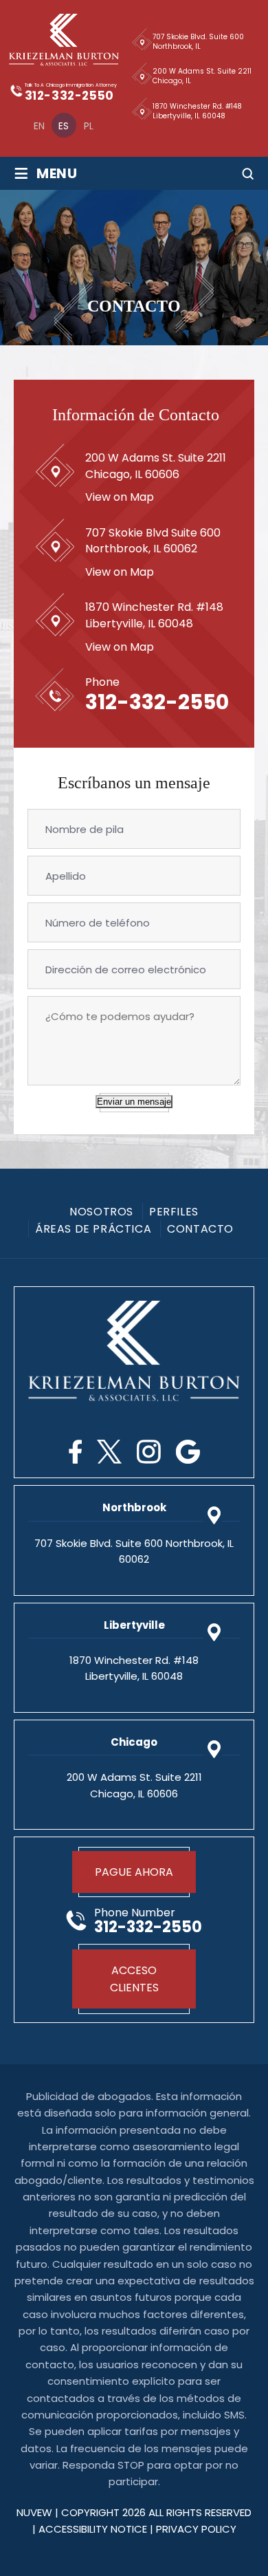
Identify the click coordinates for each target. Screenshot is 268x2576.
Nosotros (101, 1212)
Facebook (75, 1452)
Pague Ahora (134, 1872)
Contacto (200, 1229)
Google (188, 1452)
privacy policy (196, 2529)
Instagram (149, 1452)
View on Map (120, 497)
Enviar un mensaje (134, 1102)
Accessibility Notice (94, 2529)
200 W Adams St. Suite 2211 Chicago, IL (202, 76)
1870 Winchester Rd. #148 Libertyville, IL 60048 (197, 111)
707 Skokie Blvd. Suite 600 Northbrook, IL (198, 42)
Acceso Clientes (134, 1979)
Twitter (109, 1452)
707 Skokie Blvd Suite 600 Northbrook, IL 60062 (153, 541)
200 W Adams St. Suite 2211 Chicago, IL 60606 (156, 466)
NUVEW (34, 2512)
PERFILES (174, 1212)
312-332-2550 (69, 96)
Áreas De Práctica (93, 1229)
